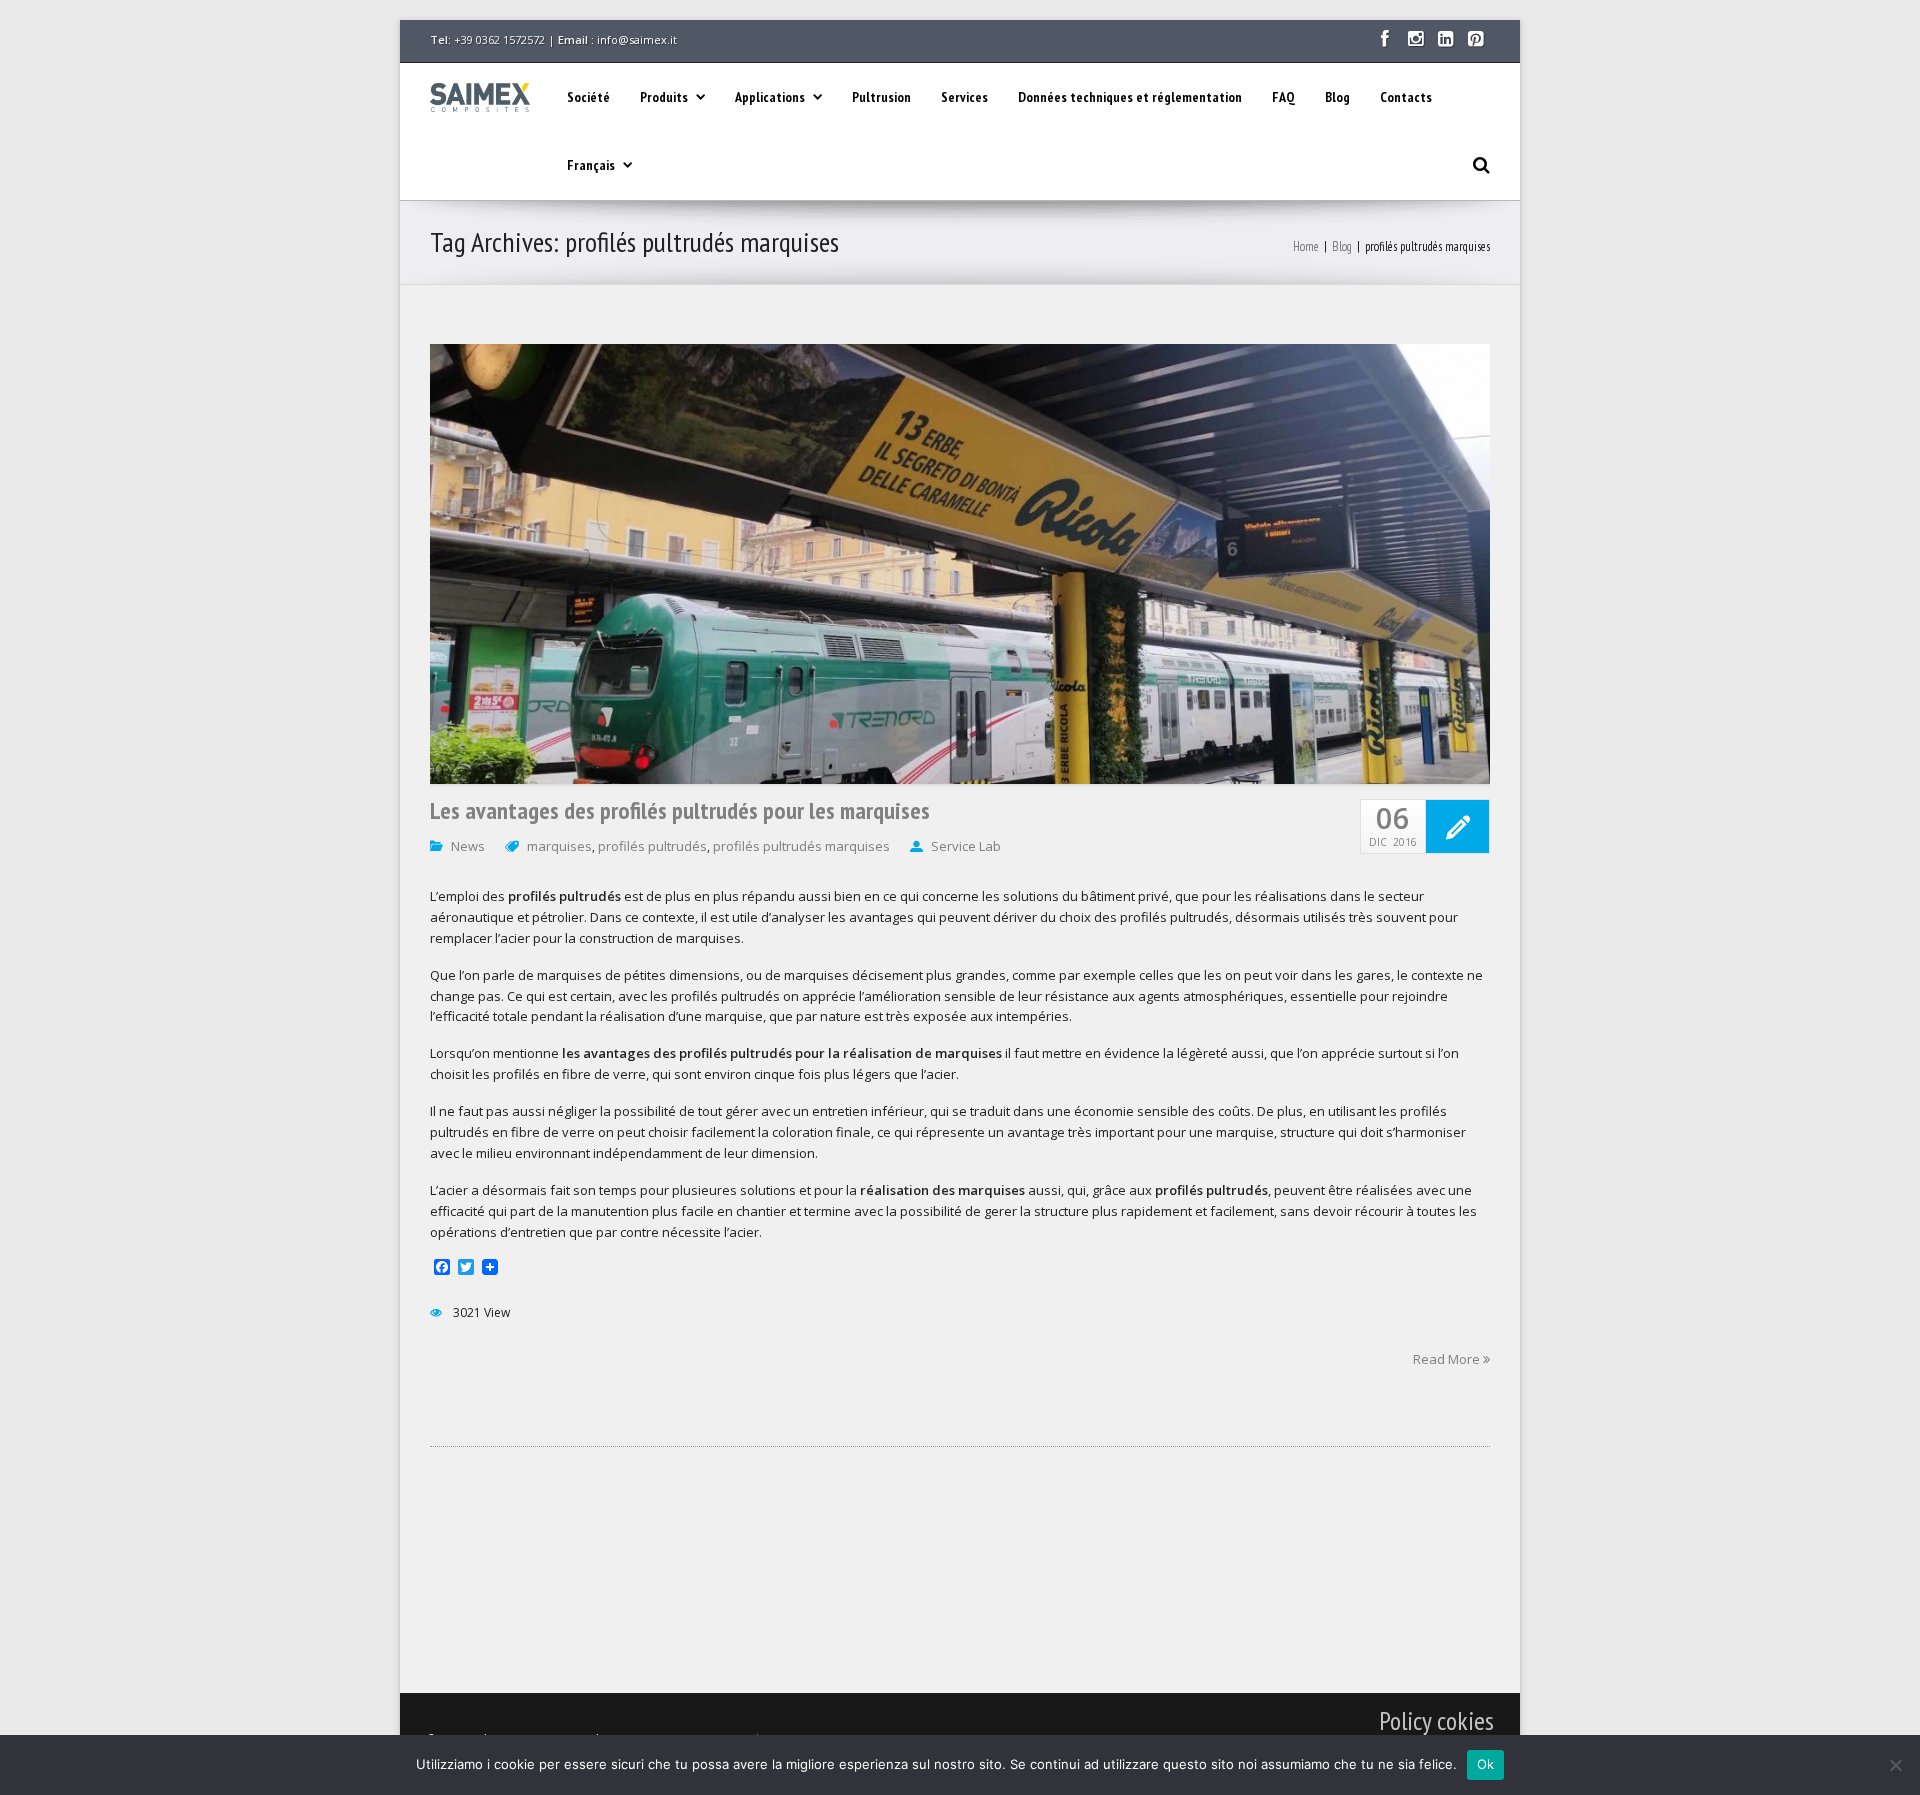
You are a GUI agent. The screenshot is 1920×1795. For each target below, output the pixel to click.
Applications (770, 97)
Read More (1448, 1358)
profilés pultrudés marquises (801, 846)
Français (591, 165)
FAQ (1283, 97)
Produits (664, 97)
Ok (1486, 1764)
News (468, 846)
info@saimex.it (637, 39)
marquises (559, 846)
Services (964, 97)
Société (588, 97)
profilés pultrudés (652, 846)
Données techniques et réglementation (1130, 97)
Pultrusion (881, 97)
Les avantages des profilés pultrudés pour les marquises (680, 811)
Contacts (1406, 97)
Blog (1337, 97)
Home (1306, 246)
